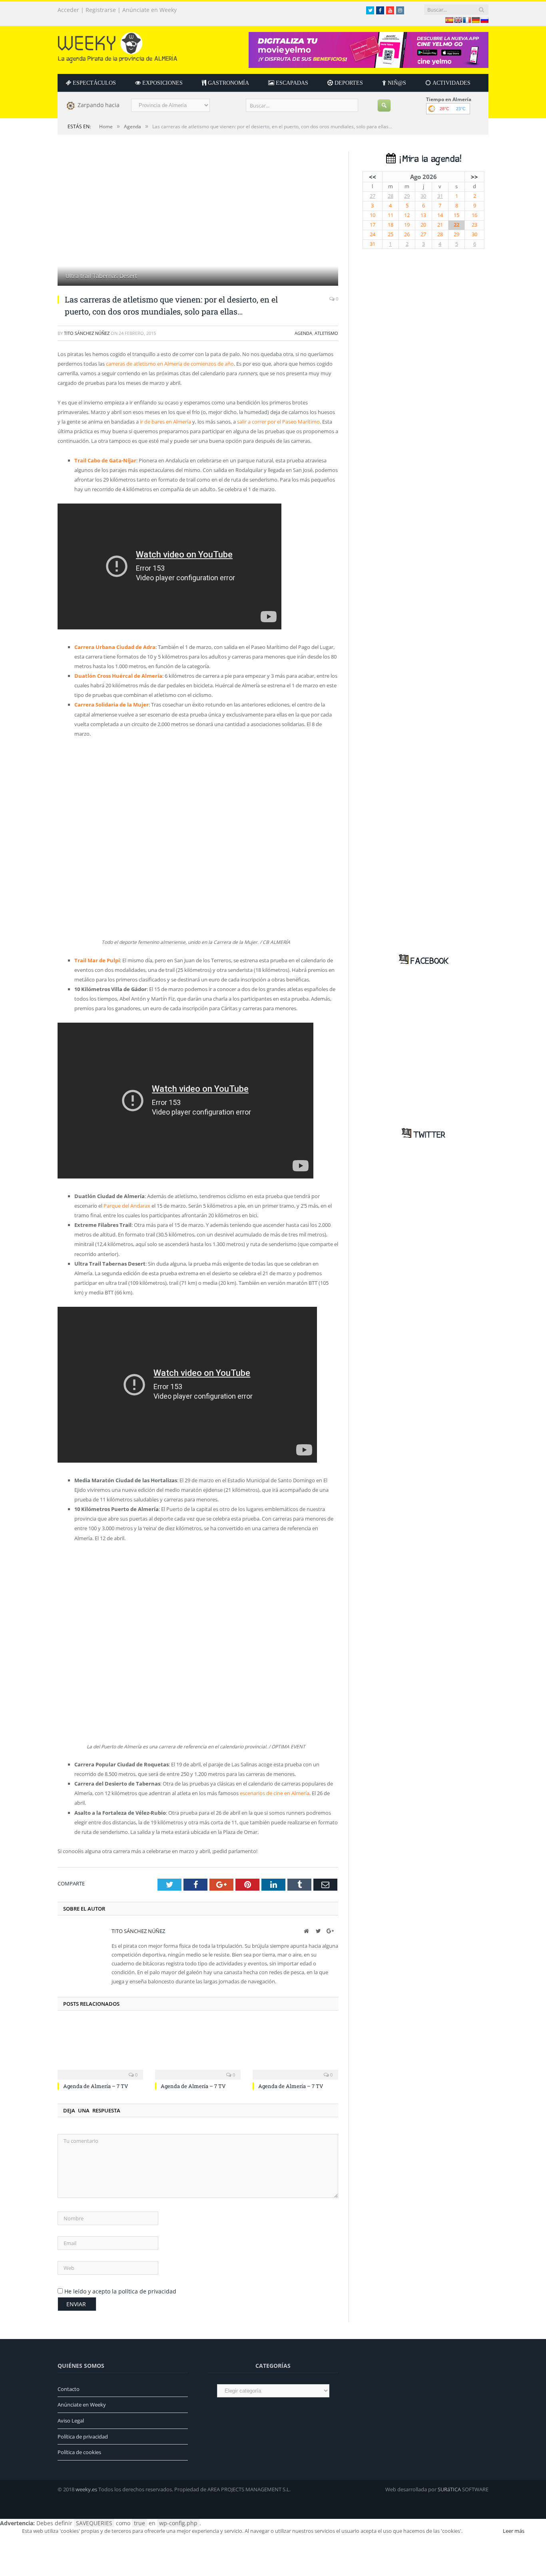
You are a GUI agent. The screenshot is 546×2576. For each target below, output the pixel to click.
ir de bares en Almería (165, 422)
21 (440, 225)
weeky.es (86, 2489)
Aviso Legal (71, 2421)
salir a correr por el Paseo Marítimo (278, 422)
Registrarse (101, 10)
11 (391, 215)
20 (423, 225)
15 (456, 215)
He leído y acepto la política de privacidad (120, 2291)
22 (456, 225)
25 (391, 234)
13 (423, 215)
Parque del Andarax (127, 1206)
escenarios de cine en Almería (275, 1793)
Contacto (69, 2389)
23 (474, 225)
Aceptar (482, 2531)
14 (440, 215)
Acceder (68, 10)
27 (373, 196)
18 (391, 225)
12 (407, 215)
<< (373, 177)
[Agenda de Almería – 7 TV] (100, 2050)
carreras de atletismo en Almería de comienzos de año (170, 364)
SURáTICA (449, 2489)
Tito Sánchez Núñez (87, 333)
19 (407, 225)
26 (407, 234)
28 (391, 196)
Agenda (303, 333)
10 (373, 215)
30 (423, 196)
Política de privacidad (83, 2437)
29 (407, 196)
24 (373, 234)
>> (474, 177)
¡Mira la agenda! (428, 159)
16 (474, 215)
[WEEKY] (118, 46)
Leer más (514, 2531)
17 (373, 225)
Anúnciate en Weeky (149, 10)
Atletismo (326, 333)
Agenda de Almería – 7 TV (96, 2086)
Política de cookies (79, 2452)
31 (440, 196)
